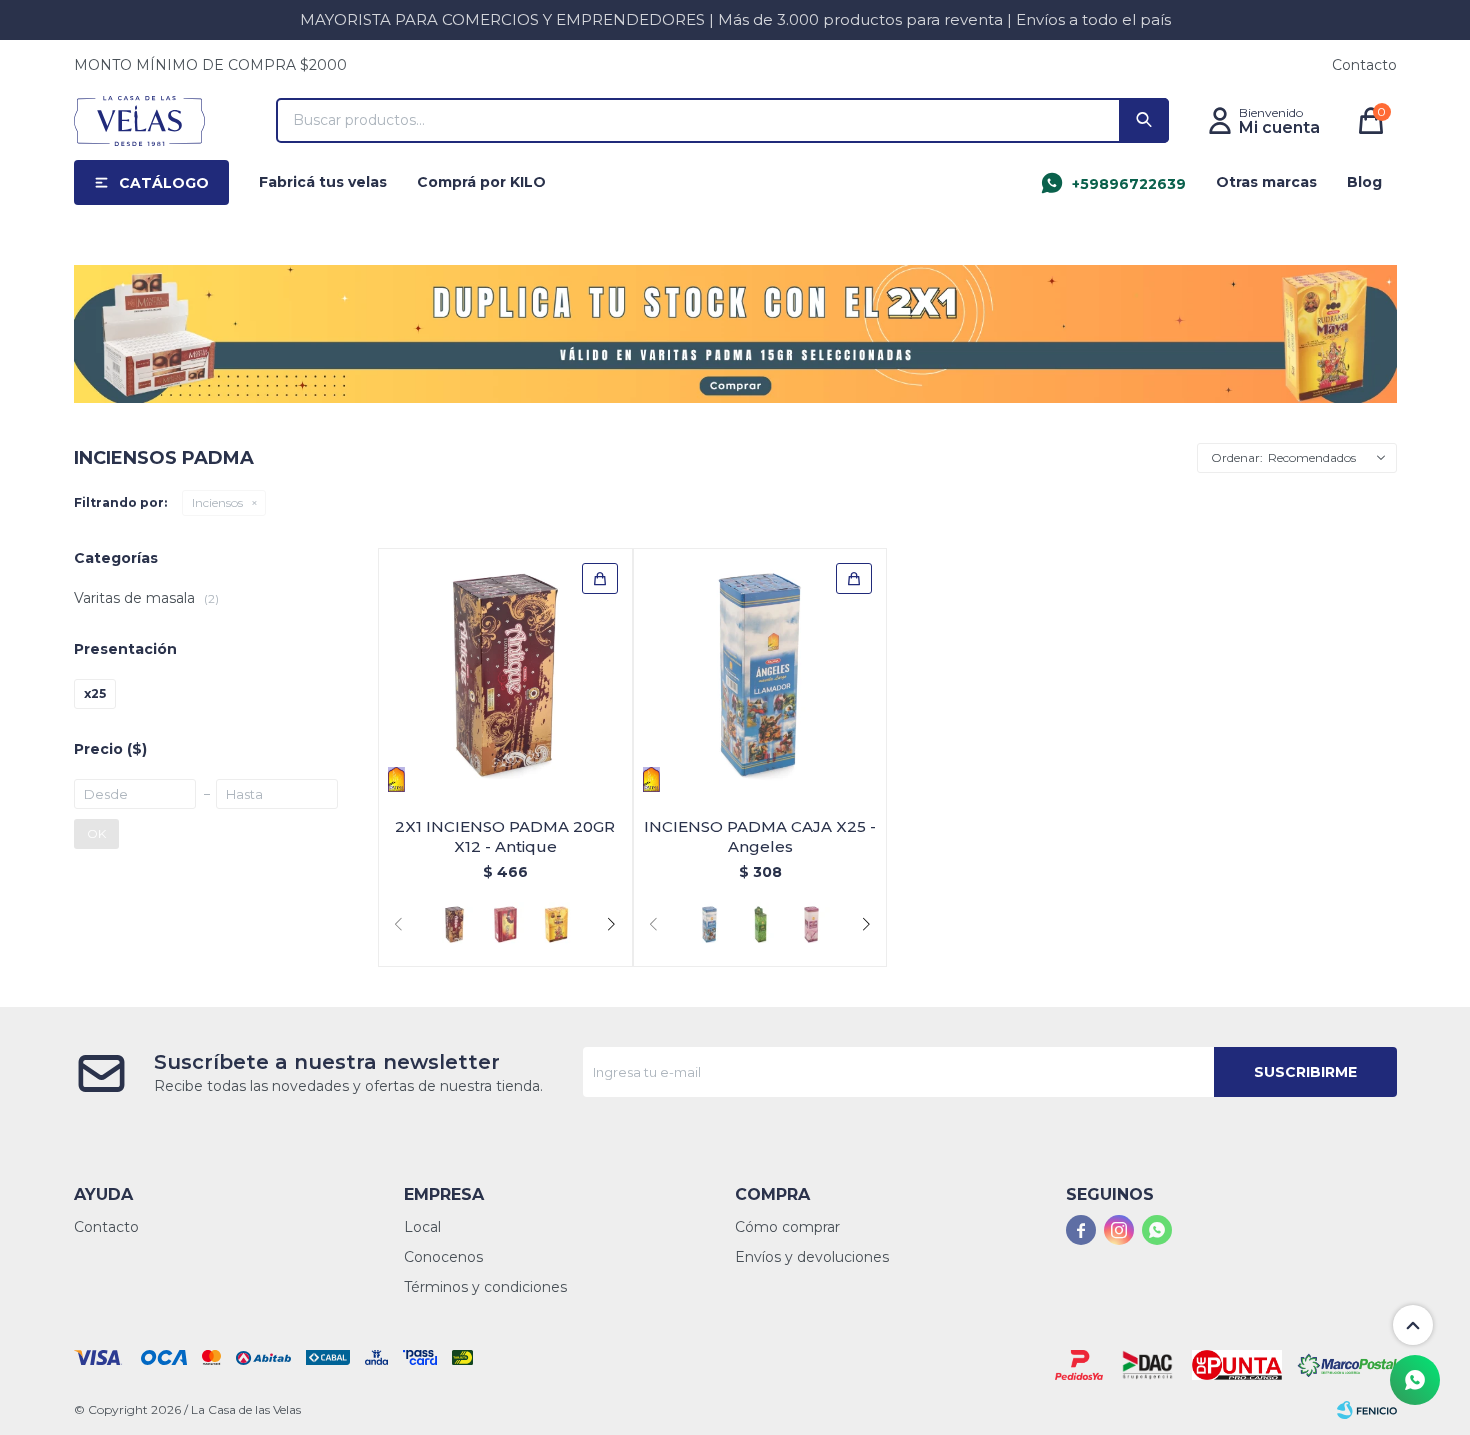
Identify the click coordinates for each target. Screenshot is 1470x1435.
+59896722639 (1129, 184)
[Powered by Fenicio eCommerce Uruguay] (1367, 1410)
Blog (1364, 182)
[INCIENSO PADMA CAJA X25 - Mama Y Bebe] (811, 924)
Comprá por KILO (481, 182)
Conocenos (443, 1257)
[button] (1144, 120)
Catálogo (164, 183)
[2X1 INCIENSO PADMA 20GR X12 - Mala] (505, 924)
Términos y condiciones (485, 1287)
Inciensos (217, 502)
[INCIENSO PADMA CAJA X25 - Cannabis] (760, 924)
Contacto (1364, 65)
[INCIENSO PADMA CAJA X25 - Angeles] (760, 675)
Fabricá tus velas (323, 182)
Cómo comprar (787, 1227)
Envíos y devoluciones (812, 1257)
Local (422, 1227)
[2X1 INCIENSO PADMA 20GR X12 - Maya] (556, 924)
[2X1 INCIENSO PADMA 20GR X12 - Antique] (505, 675)
